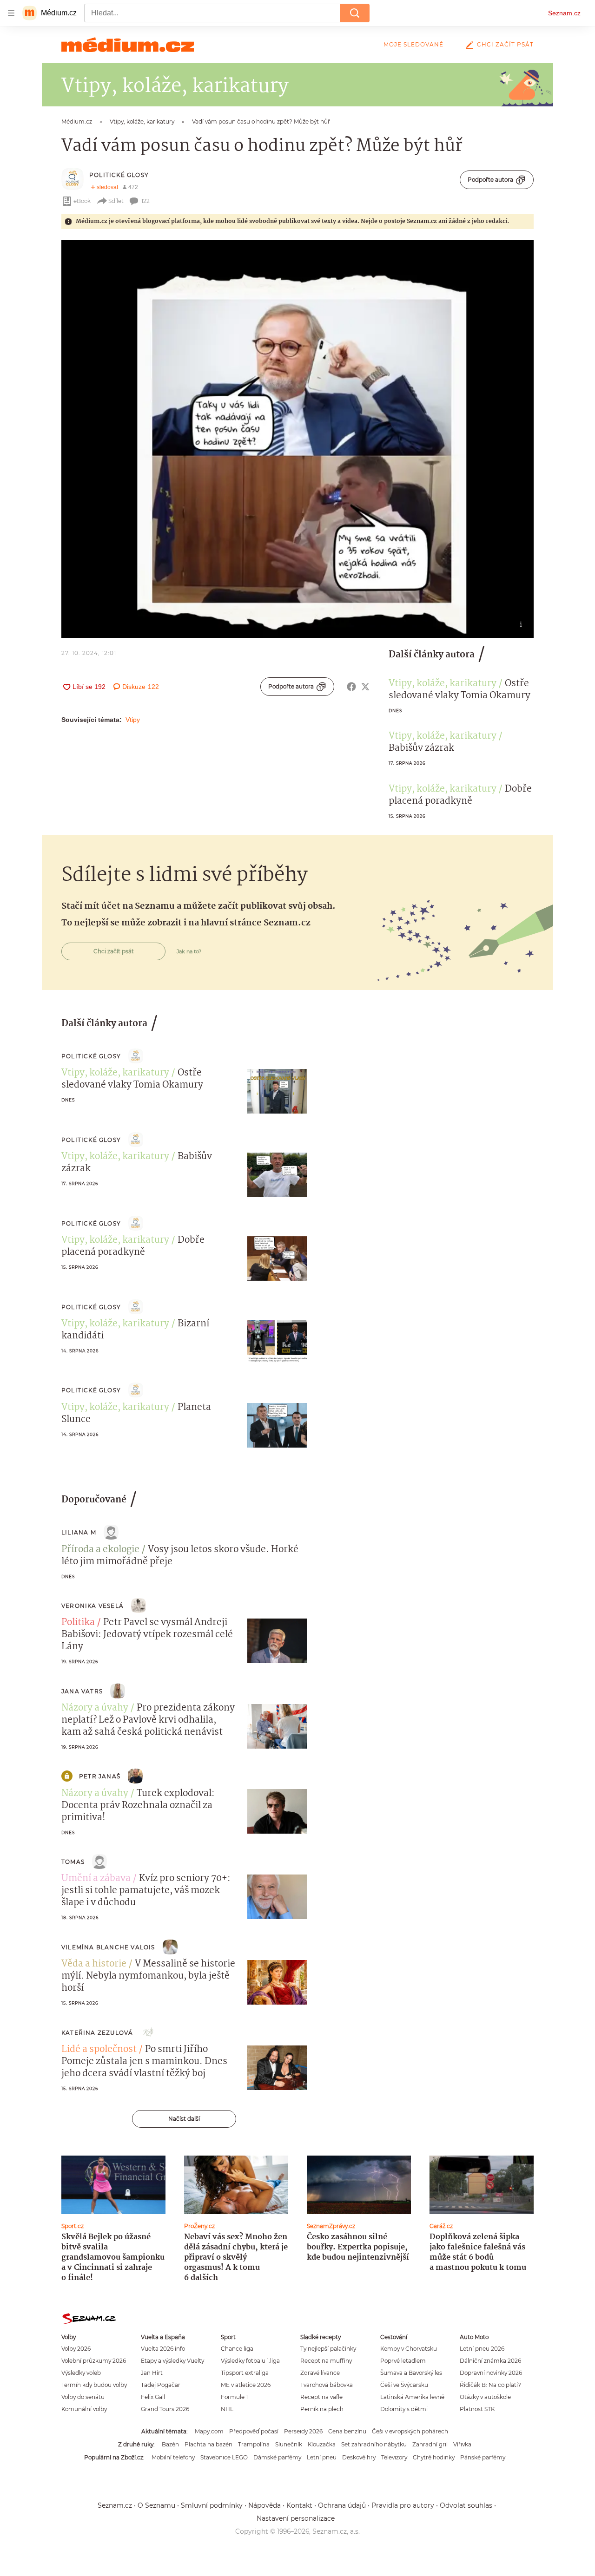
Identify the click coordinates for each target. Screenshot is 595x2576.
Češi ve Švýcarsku (404, 2385)
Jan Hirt (152, 2373)
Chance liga (237, 2349)
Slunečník (289, 2444)
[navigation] (11, 13)
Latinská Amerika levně (412, 2397)
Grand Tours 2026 (165, 2409)
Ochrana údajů (342, 2505)
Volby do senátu (83, 2397)
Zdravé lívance (320, 2373)
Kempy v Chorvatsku (409, 2349)
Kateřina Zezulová (97, 2033)
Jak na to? (189, 951)
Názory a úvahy (95, 1708)
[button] (297, 439)
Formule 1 (234, 2397)
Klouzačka (322, 2444)
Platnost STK (477, 2409)
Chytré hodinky (434, 2457)
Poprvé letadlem (403, 2361)
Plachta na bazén (208, 2444)
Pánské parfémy (483, 2457)
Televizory (394, 2457)
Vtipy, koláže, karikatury (443, 684)
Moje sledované (413, 44)
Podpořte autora (490, 180)
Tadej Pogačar (161, 2385)
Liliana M (79, 1532)
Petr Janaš (100, 1776)
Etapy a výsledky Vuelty (172, 2361)
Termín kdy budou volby (94, 2385)
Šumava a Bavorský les (411, 2373)
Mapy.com (209, 2431)
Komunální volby (84, 2409)
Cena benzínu (347, 2431)
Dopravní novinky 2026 (491, 2373)
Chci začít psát (505, 44)
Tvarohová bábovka (327, 2385)
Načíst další (184, 2119)
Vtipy (133, 720)
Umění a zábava (96, 1879)
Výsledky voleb (81, 2373)
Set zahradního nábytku (374, 2444)
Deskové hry (359, 2457)
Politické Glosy (119, 175)
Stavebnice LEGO (224, 2457)
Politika (78, 1623)
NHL (227, 2409)
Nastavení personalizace (296, 2518)
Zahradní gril (430, 2444)
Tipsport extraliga (245, 2373)
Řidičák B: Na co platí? (490, 2385)
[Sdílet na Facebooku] (351, 687)
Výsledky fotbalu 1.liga (250, 2361)
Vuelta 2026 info (163, 2349)
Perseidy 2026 (303, 2431)
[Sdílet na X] (365, 687)
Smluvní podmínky (212, 2505)
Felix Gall (153, 2397)
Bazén (170, 2444)
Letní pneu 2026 (482, 2349)
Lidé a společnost (99, 2050)
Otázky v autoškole (485, 2397)
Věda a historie (94, 1964)
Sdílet (116, 201)
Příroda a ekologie (100, 1550)
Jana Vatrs (82, 1691)
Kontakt (299, 2505)
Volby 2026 (76, 2349)
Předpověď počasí (254, 2431)
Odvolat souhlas (466, 2505)
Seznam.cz (564, 13)
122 (145, 201)
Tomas (73, 1862)
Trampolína (254, 2444)
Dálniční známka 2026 (490, 2361)
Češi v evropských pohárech (410, 2431)
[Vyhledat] (355, 13)
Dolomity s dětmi (404, 2409)
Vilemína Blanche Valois (108, 1947)
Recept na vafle (321, 2397)
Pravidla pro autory (403, 2505)
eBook (82, 201)
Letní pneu (322, 2457)
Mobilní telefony (173, 2457)
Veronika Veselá (93, 1606)
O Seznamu (156, 2505)
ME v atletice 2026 (246, 2385)
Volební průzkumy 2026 (94, 2361)
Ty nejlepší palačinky (328, 2349)
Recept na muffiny (326, 2361)
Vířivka (462, 2444)
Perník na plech (322, 2409)
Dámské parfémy (277, 2457)
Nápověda (264, 2505)
